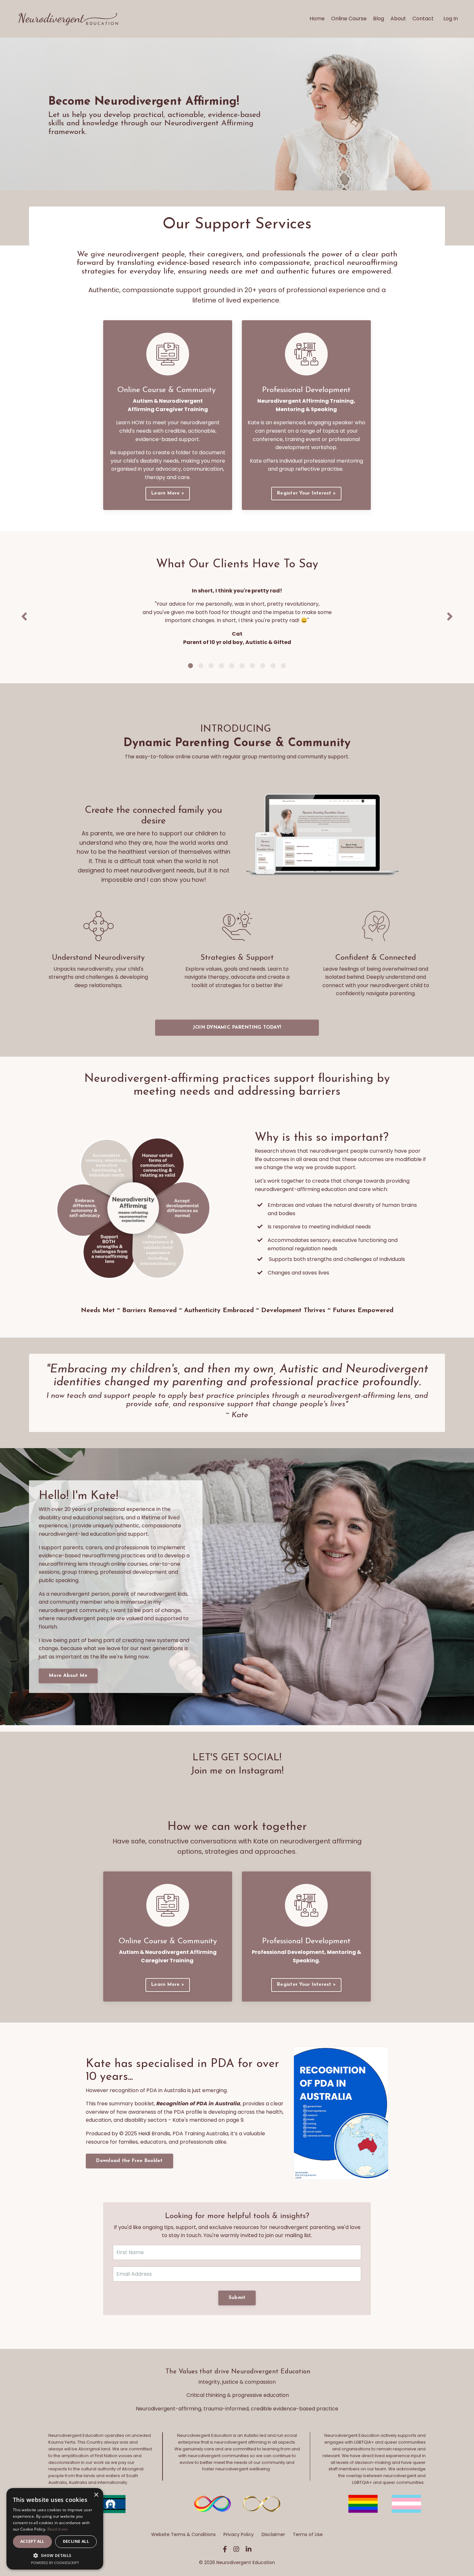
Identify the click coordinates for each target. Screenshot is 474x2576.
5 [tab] (232, 666)
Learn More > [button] (168, 493)
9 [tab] (273, 666)
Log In (451, 19)
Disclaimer (273, 2534)
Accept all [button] (32, 2541)
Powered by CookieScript (55, 2563)
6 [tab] (242, 666)
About (398, 19)
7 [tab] (252, 666)
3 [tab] (211, 666)
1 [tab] (191, 666)
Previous (24, 617)
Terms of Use (308, 2534)
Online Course (349, 19)
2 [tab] (201, 666)
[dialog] (55, 2529)
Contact (423, 19)
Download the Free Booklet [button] (129, 2161)
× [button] (96, 2495)
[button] (55, 2555)
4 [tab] (222, 666)
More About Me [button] (68, 1676)
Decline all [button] (76, 2541)
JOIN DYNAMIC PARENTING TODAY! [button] (237, 1028)
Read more (58, 2529)
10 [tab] (283, 666)
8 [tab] (263, 666)
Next (450, 617)
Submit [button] (237, 2298)
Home (317, 19)
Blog (379, 19)
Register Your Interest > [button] (306, 493)
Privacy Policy (239, 2534)
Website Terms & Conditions (183, 2534)
